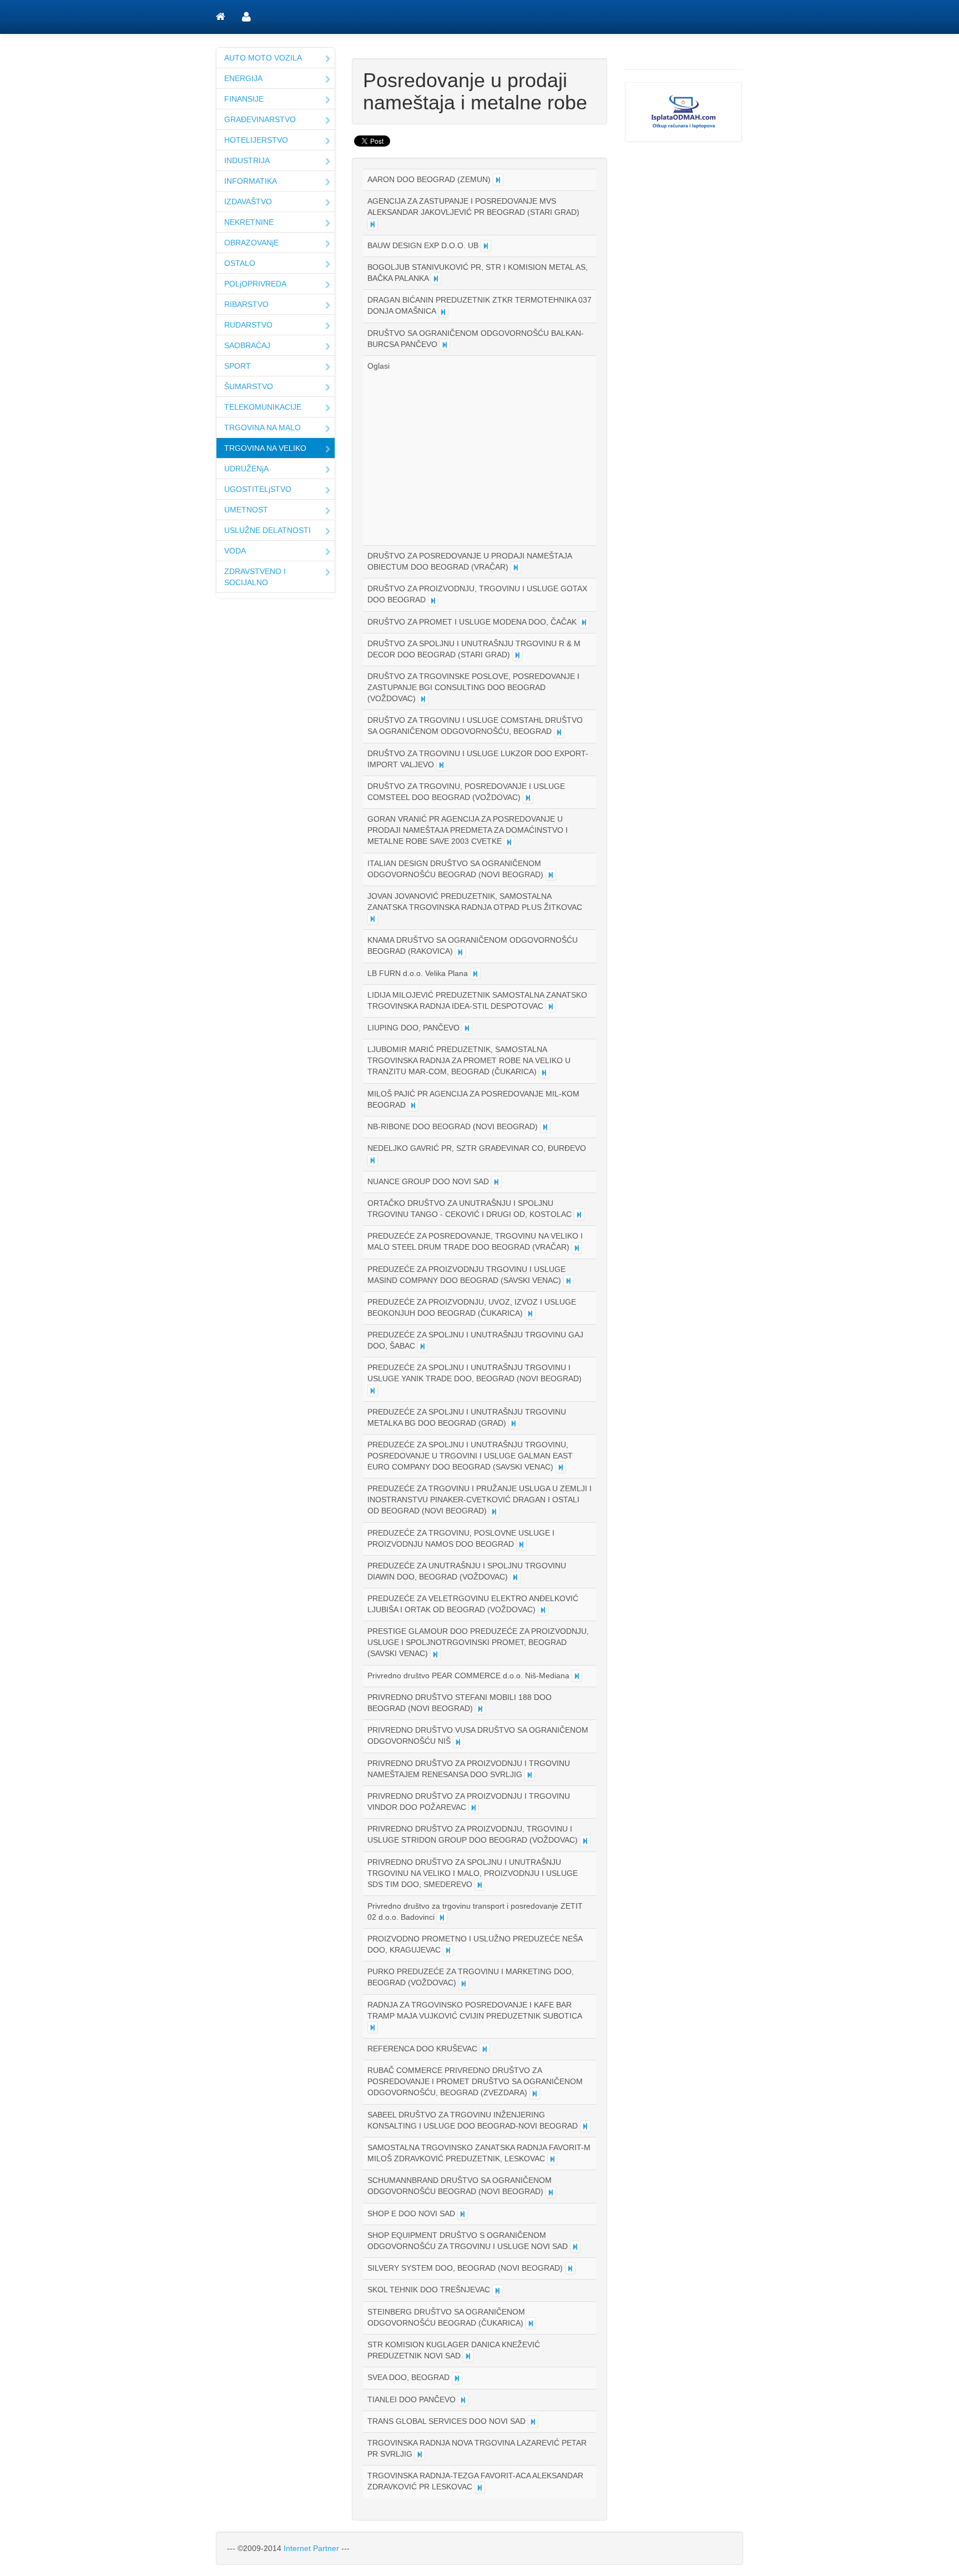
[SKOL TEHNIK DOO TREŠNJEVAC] (498, 2291)
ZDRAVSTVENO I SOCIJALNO (255, 577)
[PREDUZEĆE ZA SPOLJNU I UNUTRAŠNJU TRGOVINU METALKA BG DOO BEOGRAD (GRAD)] (514, 1423)
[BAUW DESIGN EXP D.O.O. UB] (486, 246)
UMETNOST (246, 510)
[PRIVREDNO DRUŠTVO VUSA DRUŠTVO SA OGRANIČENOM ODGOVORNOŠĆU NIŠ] (458, 1742)
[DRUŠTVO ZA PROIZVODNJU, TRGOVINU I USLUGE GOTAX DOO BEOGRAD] (433, 601)
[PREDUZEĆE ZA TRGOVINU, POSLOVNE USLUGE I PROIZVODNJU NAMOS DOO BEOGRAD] (521, 1544)
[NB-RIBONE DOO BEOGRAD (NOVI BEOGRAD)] (545, 1127)
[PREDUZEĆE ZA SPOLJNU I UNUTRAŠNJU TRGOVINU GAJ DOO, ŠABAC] (423, 1346)
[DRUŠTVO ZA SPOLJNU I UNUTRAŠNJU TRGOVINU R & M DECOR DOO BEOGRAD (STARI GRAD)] (518, 655)
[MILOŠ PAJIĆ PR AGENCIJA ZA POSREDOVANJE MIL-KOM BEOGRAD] (413, 1105)
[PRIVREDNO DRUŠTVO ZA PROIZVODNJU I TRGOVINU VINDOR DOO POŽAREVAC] (474, 1808)
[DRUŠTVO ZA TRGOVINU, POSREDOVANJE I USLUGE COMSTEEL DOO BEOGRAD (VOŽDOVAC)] (528, 798)
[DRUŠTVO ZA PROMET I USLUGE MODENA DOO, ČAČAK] (584, 622)
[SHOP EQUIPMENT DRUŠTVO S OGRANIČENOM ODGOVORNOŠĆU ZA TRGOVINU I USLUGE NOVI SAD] (575, 2247)
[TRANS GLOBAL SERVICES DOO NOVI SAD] (533, 2422)
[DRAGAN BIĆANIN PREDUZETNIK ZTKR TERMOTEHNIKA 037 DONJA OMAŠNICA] (443, 312)
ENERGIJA (243, 78)
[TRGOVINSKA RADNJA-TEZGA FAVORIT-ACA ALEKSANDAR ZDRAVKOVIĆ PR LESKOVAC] (480, 2488)
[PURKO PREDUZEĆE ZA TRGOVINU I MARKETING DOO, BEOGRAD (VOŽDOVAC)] (464, 1984)
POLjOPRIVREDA (255, 284)
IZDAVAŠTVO (248, 202)
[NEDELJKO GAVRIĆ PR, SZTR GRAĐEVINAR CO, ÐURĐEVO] (373, 1160)
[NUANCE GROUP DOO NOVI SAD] (496, 1182)
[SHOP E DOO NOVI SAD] (463, 2214)
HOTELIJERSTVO (256, 140)
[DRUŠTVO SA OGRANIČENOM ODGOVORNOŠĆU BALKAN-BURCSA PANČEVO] (445, 345)
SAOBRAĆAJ (247, 345)
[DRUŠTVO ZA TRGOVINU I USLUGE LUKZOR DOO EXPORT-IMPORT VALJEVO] (441, 765)
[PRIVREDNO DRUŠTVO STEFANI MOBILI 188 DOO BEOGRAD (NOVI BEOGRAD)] (480, 1709)
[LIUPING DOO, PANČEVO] (467, 1028)
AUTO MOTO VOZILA (263, 58)
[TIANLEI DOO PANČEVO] (463, 2400)
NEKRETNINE (249, 222)
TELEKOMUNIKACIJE (263, 407)
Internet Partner (311, 2548)
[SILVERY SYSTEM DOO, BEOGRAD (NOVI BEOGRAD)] (570, 2268)
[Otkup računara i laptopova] (683, 112)
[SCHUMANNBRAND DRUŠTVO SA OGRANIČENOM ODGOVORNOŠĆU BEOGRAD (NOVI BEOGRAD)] (551, 2192)
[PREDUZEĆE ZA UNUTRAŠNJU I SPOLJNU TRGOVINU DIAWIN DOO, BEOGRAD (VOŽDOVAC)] (515, 1577)
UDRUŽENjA (246, 469)
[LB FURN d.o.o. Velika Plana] (475, 974)
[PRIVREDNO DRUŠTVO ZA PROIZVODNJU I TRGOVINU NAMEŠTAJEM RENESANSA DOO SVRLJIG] (530, 1775)
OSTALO (240, 263)
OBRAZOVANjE (251, 243)
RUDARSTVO (248, 325)
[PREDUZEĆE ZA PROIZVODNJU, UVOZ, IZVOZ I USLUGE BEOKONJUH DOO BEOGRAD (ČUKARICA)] (530, 1314)
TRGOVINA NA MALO (263, 427)
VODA (235, 551)
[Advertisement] (461, 455)
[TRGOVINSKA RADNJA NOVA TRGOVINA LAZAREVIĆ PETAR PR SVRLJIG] (420, 2454)
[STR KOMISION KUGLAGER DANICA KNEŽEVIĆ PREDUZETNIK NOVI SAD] (468, 2356)
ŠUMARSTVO (249, 386)
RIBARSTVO (246, 304)
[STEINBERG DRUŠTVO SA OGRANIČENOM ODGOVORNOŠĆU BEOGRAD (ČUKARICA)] (531, 2323)
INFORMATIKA (251, 181)
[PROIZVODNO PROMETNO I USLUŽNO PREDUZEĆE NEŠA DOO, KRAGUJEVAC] (448, 1950)
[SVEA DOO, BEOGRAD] (457, 2378)
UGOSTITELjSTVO (258, 489)
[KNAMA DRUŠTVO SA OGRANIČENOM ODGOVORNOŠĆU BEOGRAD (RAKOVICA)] (460, 952)
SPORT (238, 366)
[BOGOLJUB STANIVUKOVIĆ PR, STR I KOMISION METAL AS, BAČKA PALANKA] (436, 279)
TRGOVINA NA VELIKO (265, 448)
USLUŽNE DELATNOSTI (267, 530)
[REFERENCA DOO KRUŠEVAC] (485, 2049)
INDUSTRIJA (247, 160)
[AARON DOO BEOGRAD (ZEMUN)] (498, 180)
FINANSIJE (244, 99)
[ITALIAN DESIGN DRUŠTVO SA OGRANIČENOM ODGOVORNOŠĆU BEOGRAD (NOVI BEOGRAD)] (551, 875)
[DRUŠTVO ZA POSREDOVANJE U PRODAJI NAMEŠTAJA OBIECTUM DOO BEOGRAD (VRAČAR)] (516, 567)
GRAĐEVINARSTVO (260, 119)
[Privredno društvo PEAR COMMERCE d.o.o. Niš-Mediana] (577, 1676)
